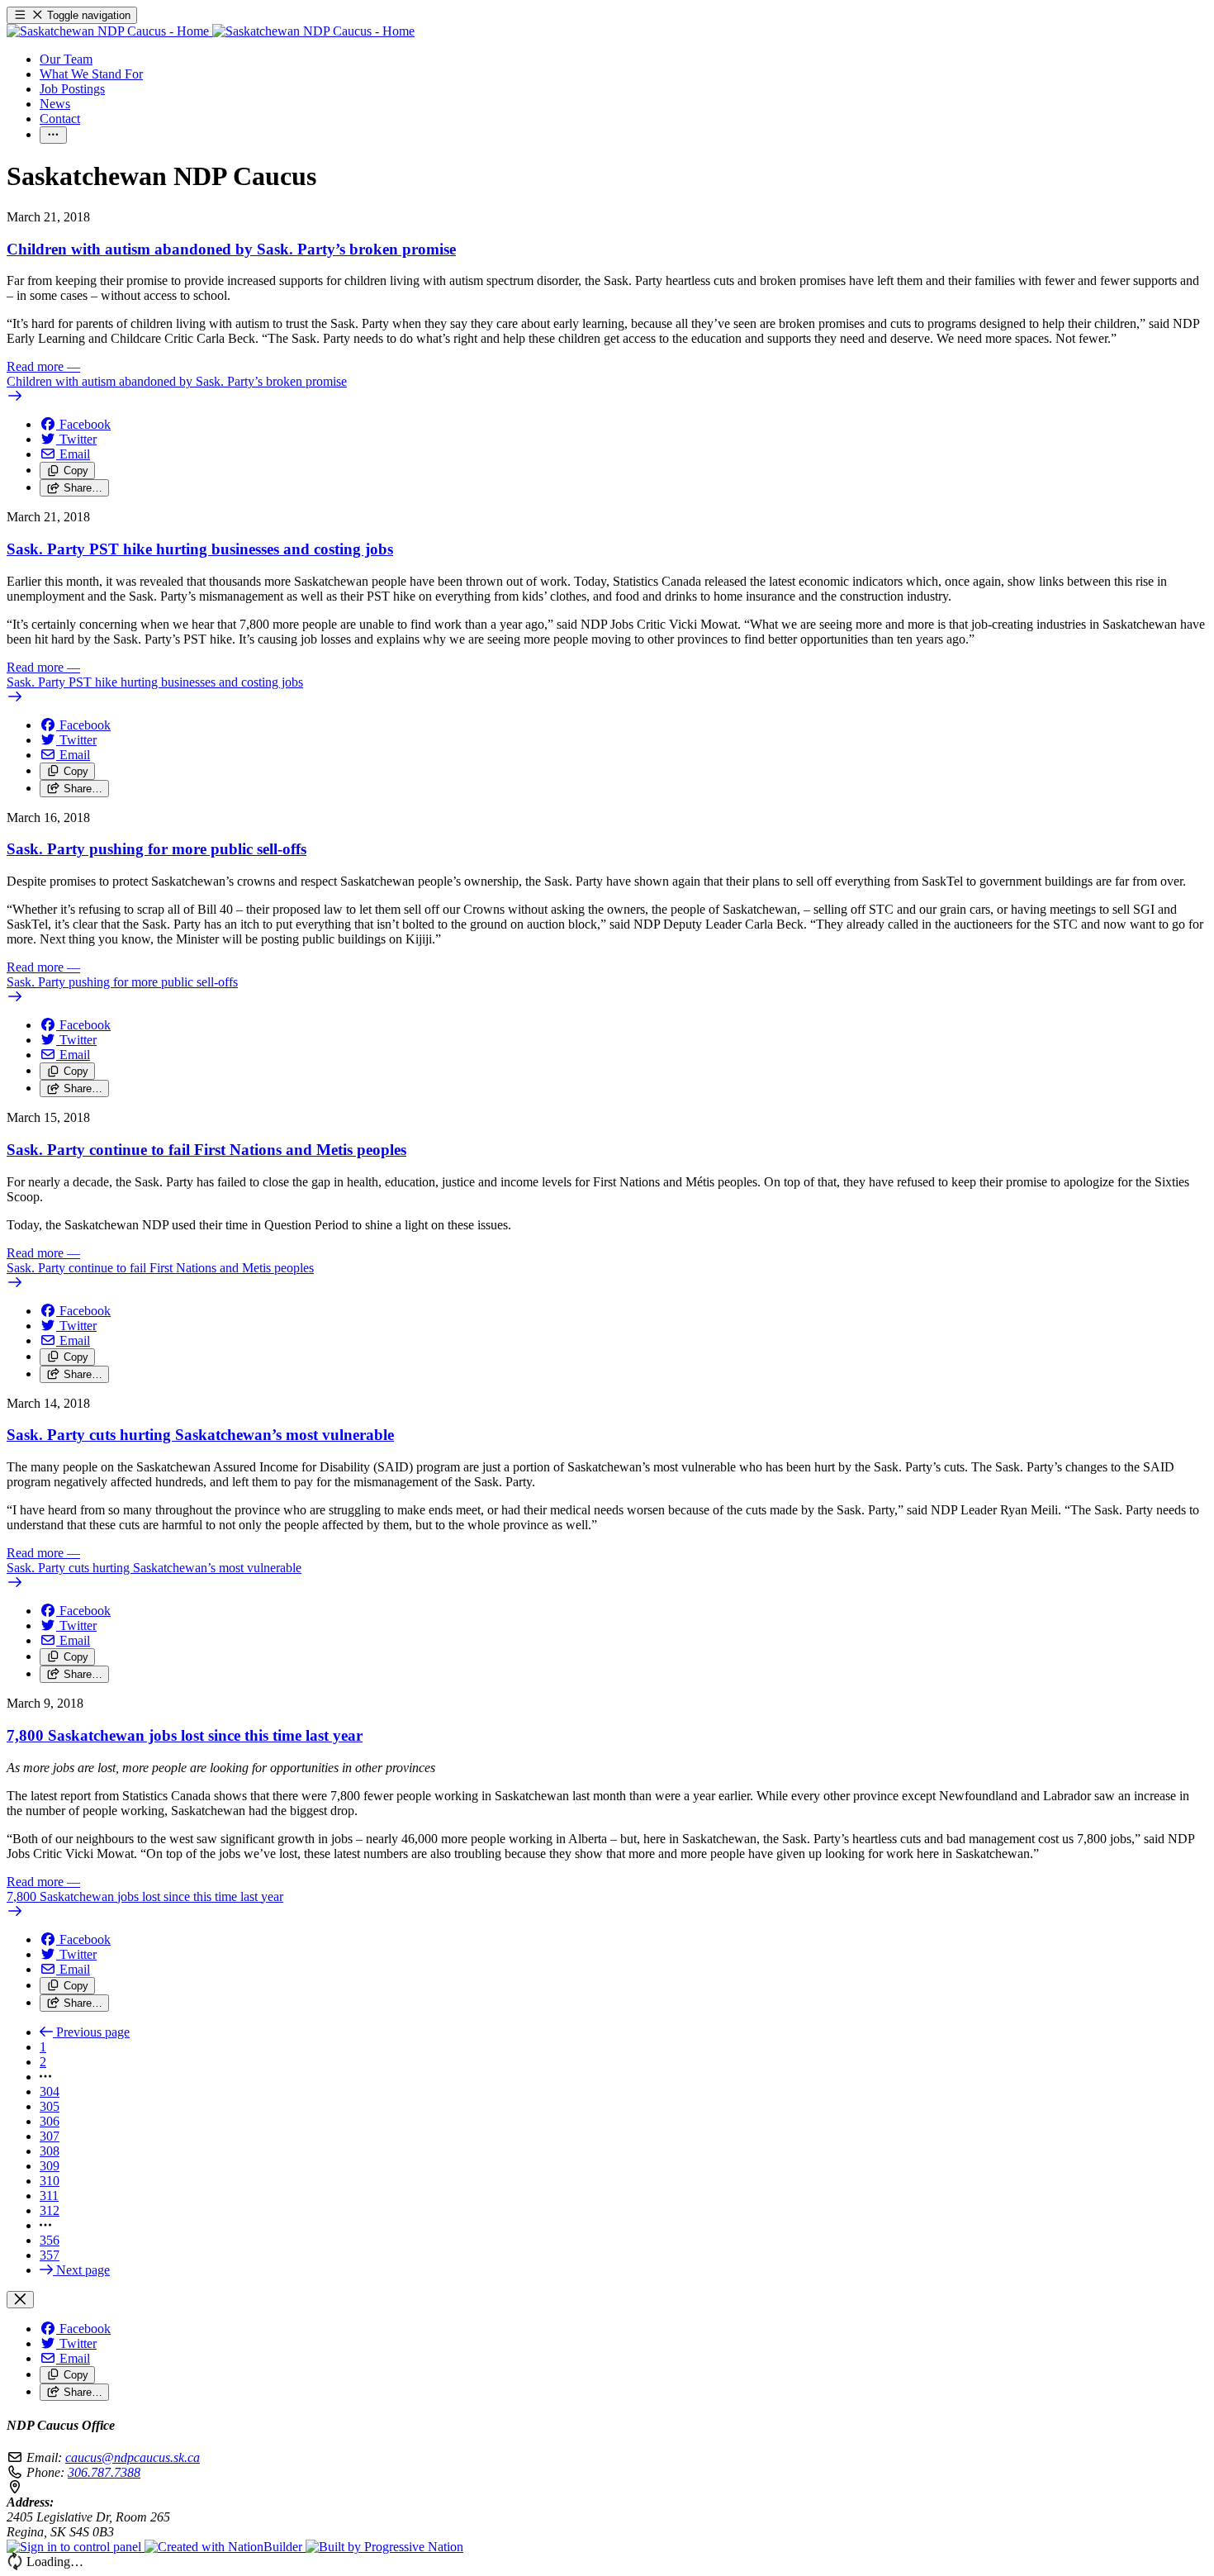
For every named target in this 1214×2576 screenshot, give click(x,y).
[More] (53, 135)
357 (50, 2255)
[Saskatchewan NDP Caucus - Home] (211, 31)
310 (50, 2181)
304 (50, 2091)
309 (50, 2166)
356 (50, 2240)
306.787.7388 (104, 2472)
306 (50, 2121)
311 (49, 2196)
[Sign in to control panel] (76, 2547)
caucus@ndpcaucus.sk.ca (133, 2457)
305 (50, 2106)
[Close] (20, 2300)
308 (50, 2151)
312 (50, 2210)
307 (50, 2136)
